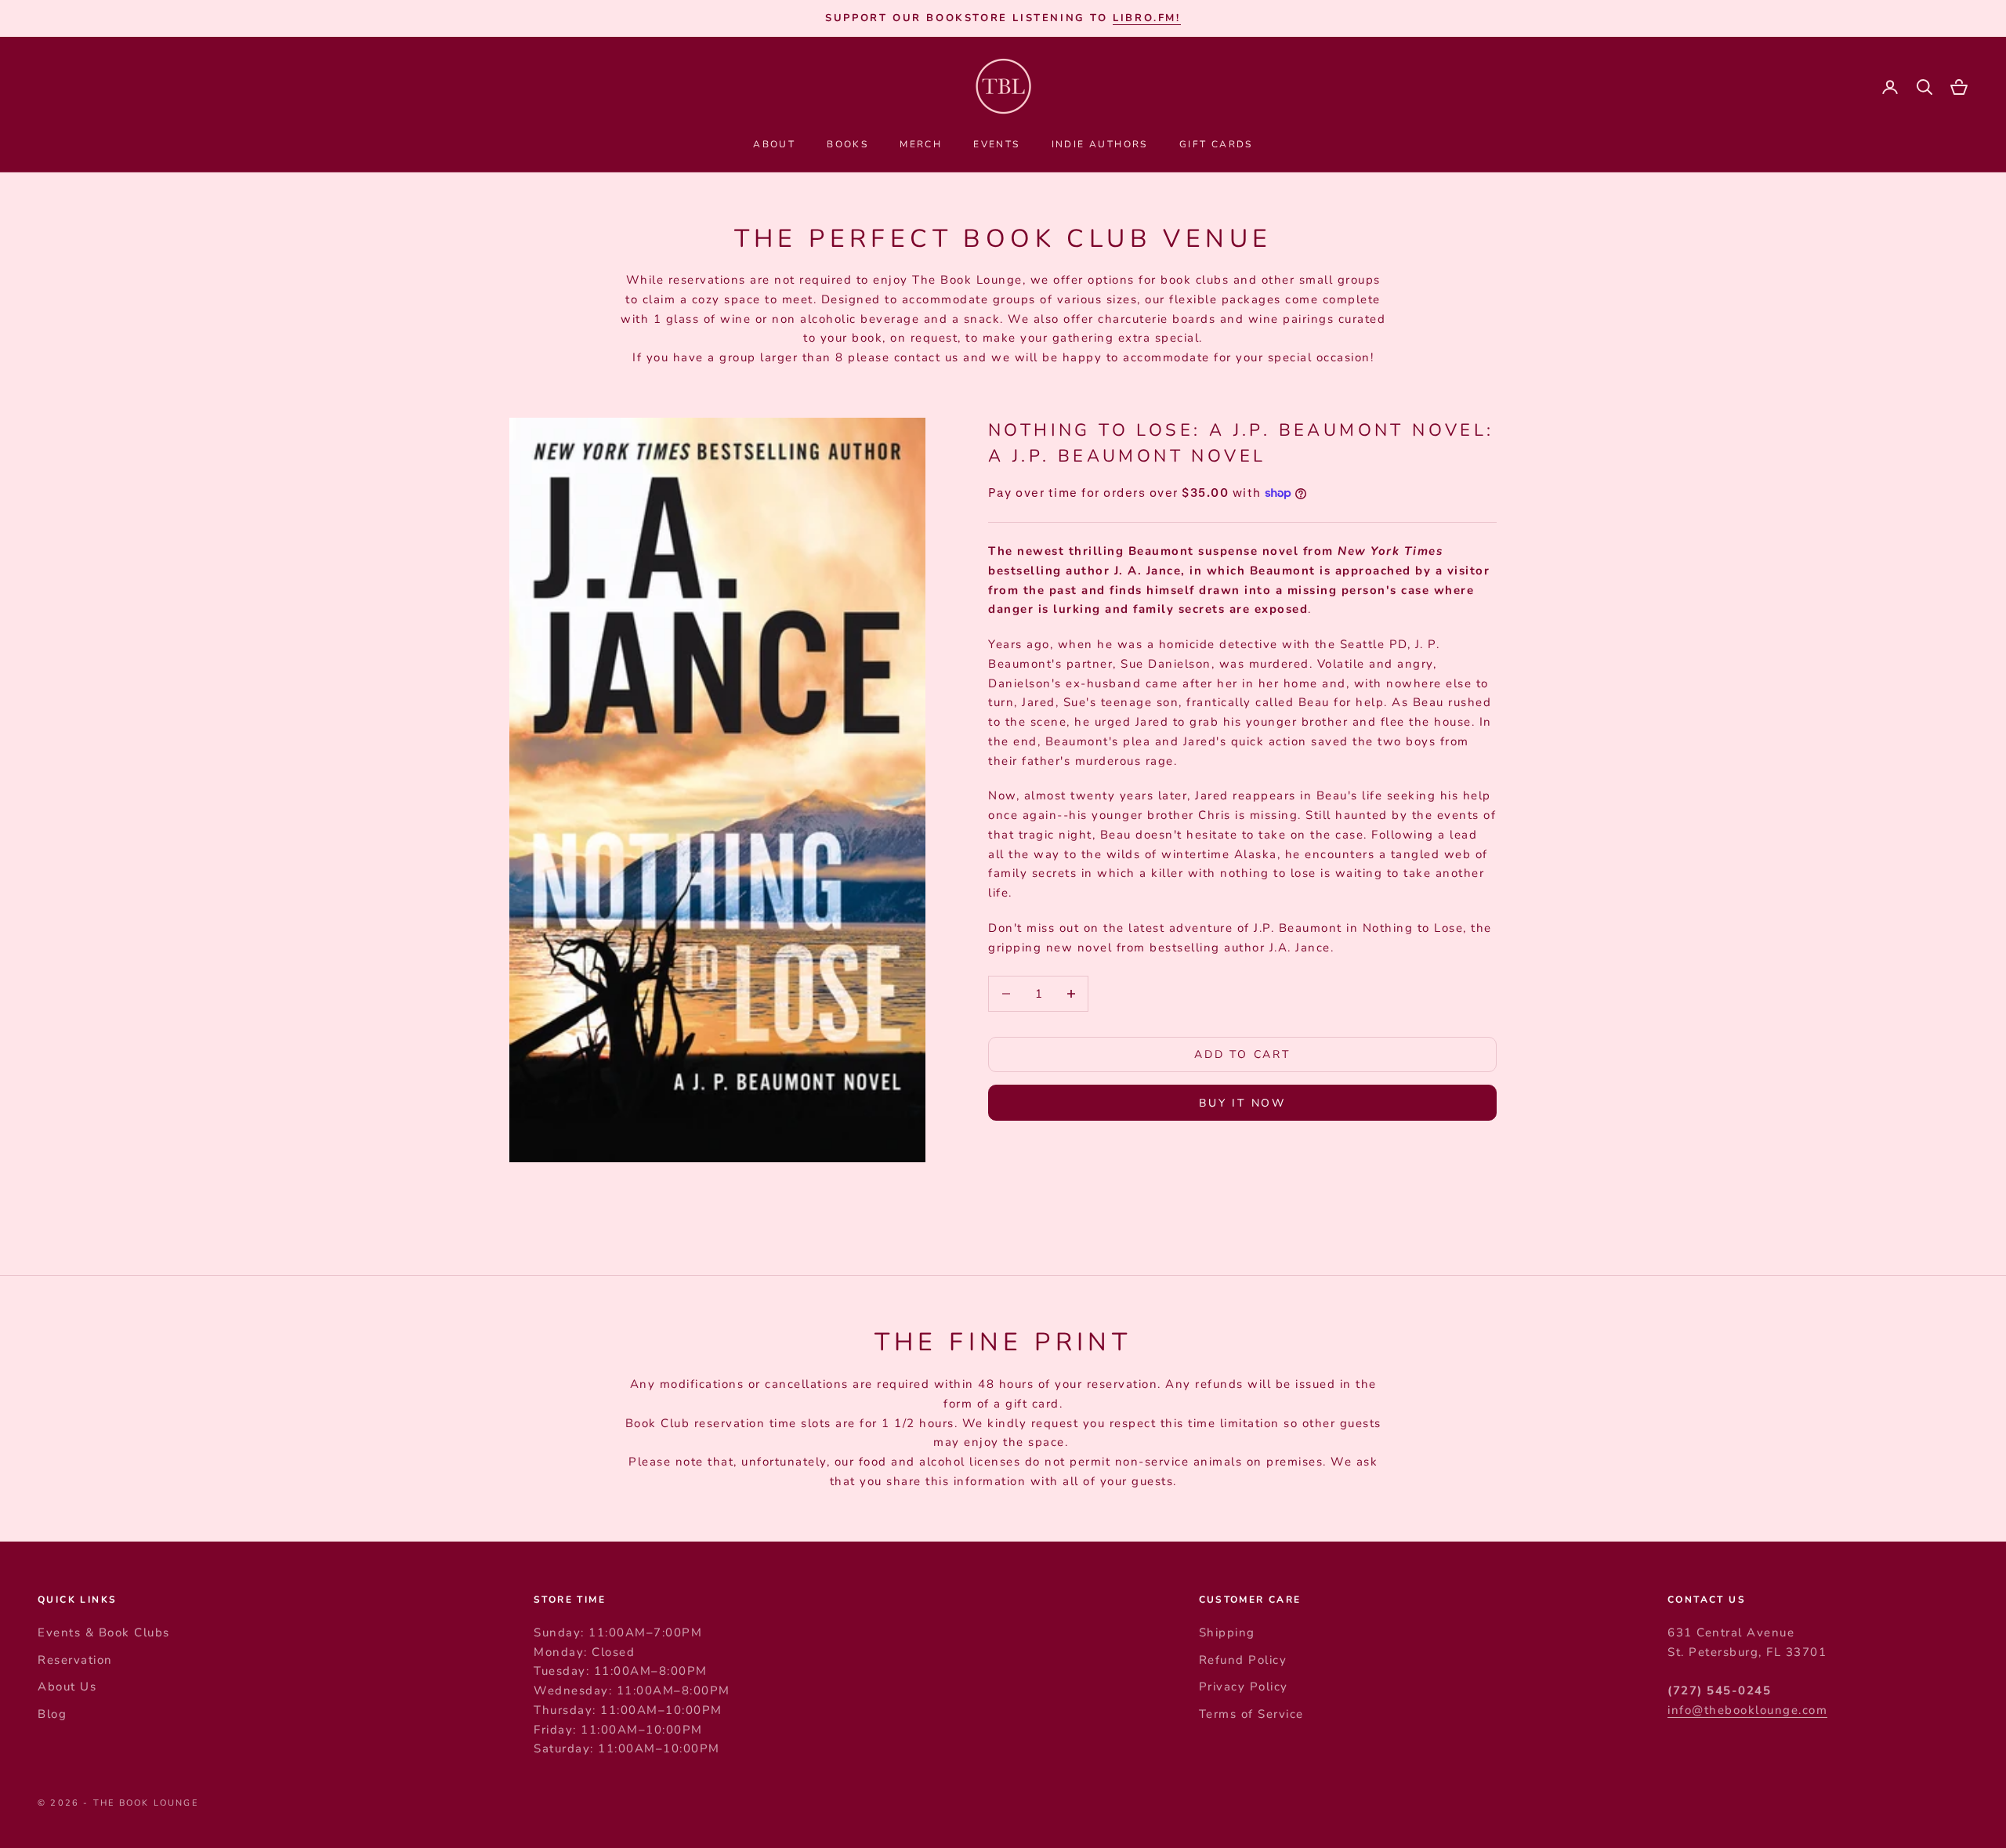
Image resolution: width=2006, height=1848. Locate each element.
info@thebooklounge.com (1747, 1710)
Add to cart (1242, 1054)
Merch (921, 144)
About (774, 144)
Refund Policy (1243, 1660)
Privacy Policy (1244, 1687)
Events (996, 144)
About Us (67, 1687)
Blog (52, 1714)
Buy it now (1242, 1103)
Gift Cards (1216, 144)
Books (847, 144)
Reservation (75, 1660)
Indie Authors (1100, 144)
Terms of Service (1251, 1714)
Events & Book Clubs (104, 1632)
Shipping (1227, 1632)
